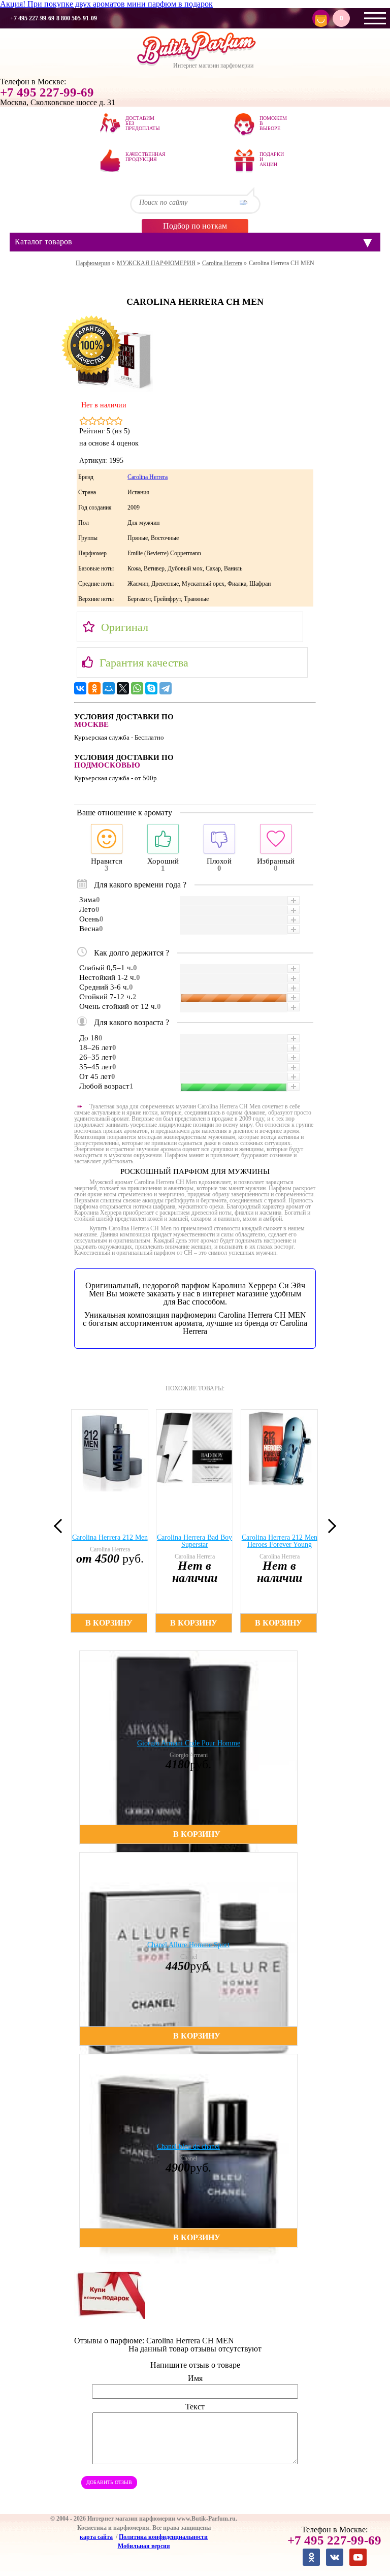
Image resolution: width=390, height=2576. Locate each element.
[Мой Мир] (109, 688)
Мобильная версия (144, 2546)
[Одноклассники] (94, 688)
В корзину (109, 1623)
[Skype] (151, 688)
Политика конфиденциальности (163, 2537)
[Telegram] (166, 688)
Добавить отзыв (109, 2482)
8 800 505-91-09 (77, 18)
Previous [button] (61, 1525)
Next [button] (329, 1525)
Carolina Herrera (148, 477)
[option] (110, 1521)
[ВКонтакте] (80, 688)
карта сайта (96, 2537)
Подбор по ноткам (195, 226)
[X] (123, 688)
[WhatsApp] (137, 688)
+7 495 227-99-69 (32, 18)
